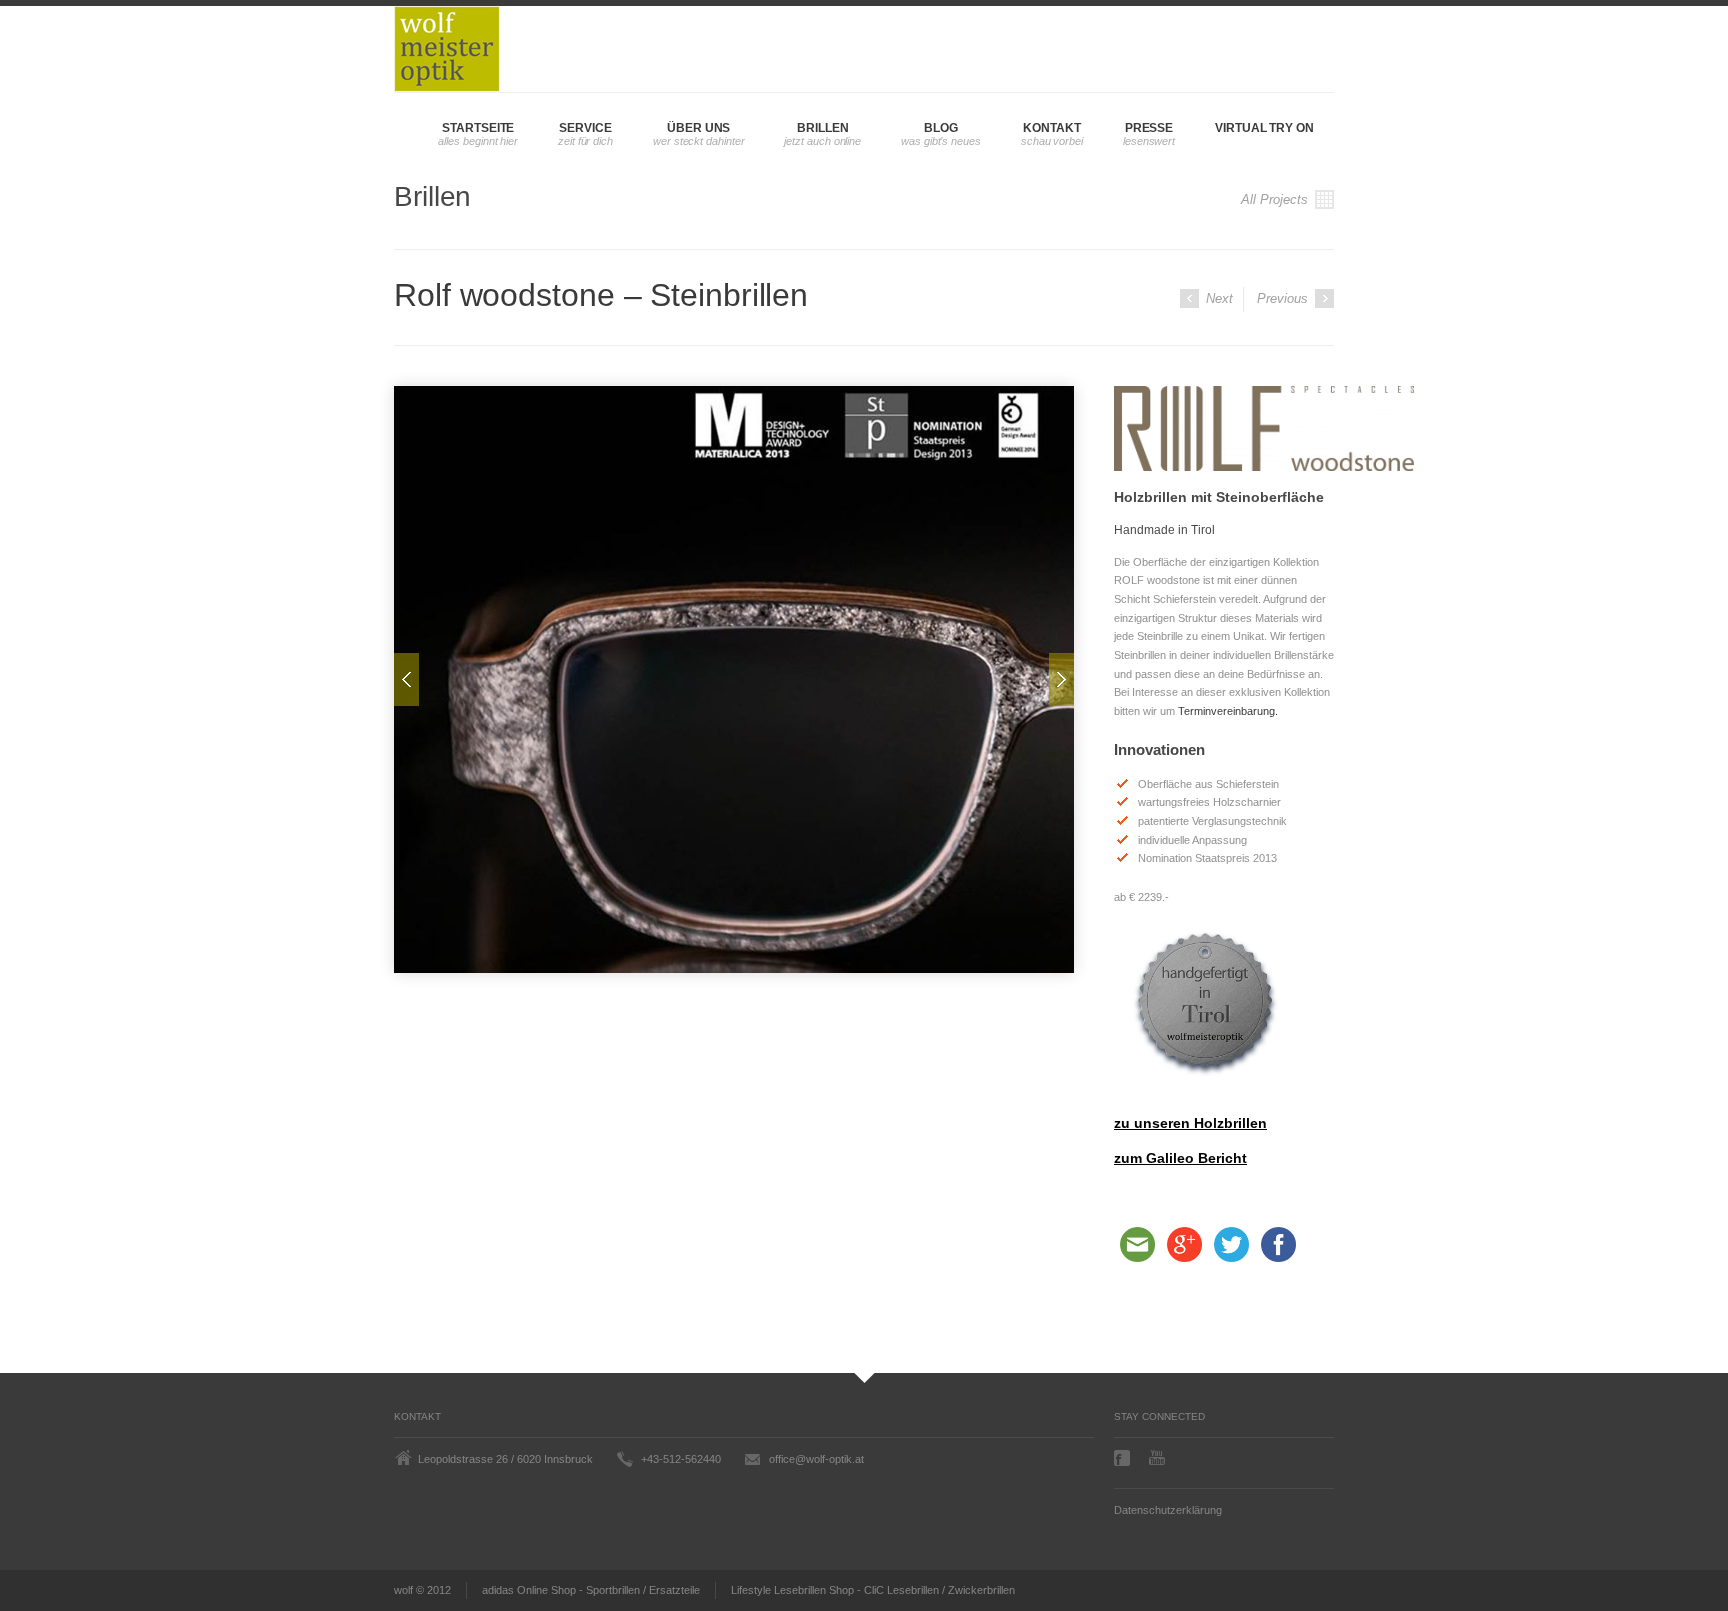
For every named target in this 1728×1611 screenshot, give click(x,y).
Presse (1149, 128)
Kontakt (1051, 128)
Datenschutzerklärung (1168, 1510)
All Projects (1276, 199)
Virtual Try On (1264, 128)
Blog (941, 128)
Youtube (1159, 1457)
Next (1217, 298)
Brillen (822, 128)
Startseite (478, 128)
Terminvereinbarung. (1228, 711)
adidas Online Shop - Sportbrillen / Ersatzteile (591, 1590)
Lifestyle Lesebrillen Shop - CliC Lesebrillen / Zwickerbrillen (873, 1590)
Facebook (1124, 1458)
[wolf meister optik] (447, 49)
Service (585, 128)
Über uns (698, 128)
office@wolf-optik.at (816, 1459)
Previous (1284, 298)
